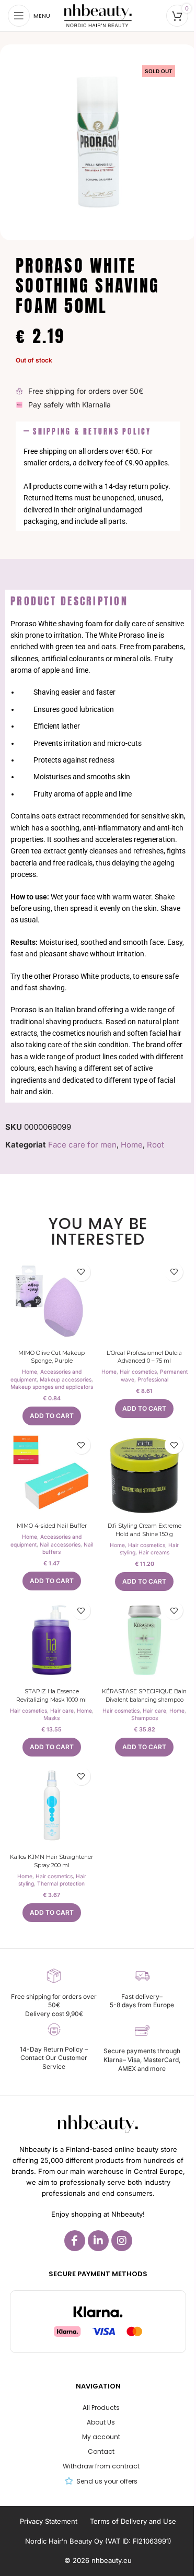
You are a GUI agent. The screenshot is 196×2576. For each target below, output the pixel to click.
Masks (51, 1718)
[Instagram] (122, 2241)
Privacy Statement (49, 2521)
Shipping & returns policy (92, 431)
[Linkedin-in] (98, 2241)
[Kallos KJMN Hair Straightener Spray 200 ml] (52, 1806)
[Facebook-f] (75, 2241)
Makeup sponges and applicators (52, 1387)
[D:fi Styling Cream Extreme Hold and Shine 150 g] (145, 1474)
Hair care (62, 1711)
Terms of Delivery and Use (133, 2521)
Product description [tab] (69, 601)
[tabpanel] (98, 858)
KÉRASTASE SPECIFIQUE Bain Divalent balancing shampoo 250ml (144, 1699)
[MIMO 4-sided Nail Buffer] (52, 1474)
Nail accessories (60, 1544)
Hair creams (154, 1552)
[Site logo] (98, 15)
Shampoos (145, 1718)
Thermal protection (61, 1883)
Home (132, 1145)
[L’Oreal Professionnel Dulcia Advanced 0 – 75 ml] (145, 1302)
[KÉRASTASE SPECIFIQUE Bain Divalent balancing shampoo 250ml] (145, 1640)
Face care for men (82, 1145)
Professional (153, 1379)
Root (155, 1145)
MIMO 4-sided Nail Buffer (52, 1526)
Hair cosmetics (138, 1372)
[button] (98, 432)
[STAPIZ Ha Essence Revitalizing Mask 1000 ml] (52, 1640)
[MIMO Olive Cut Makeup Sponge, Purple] (52, 1302)
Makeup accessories (66, 1379)
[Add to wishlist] (81, 1272)
